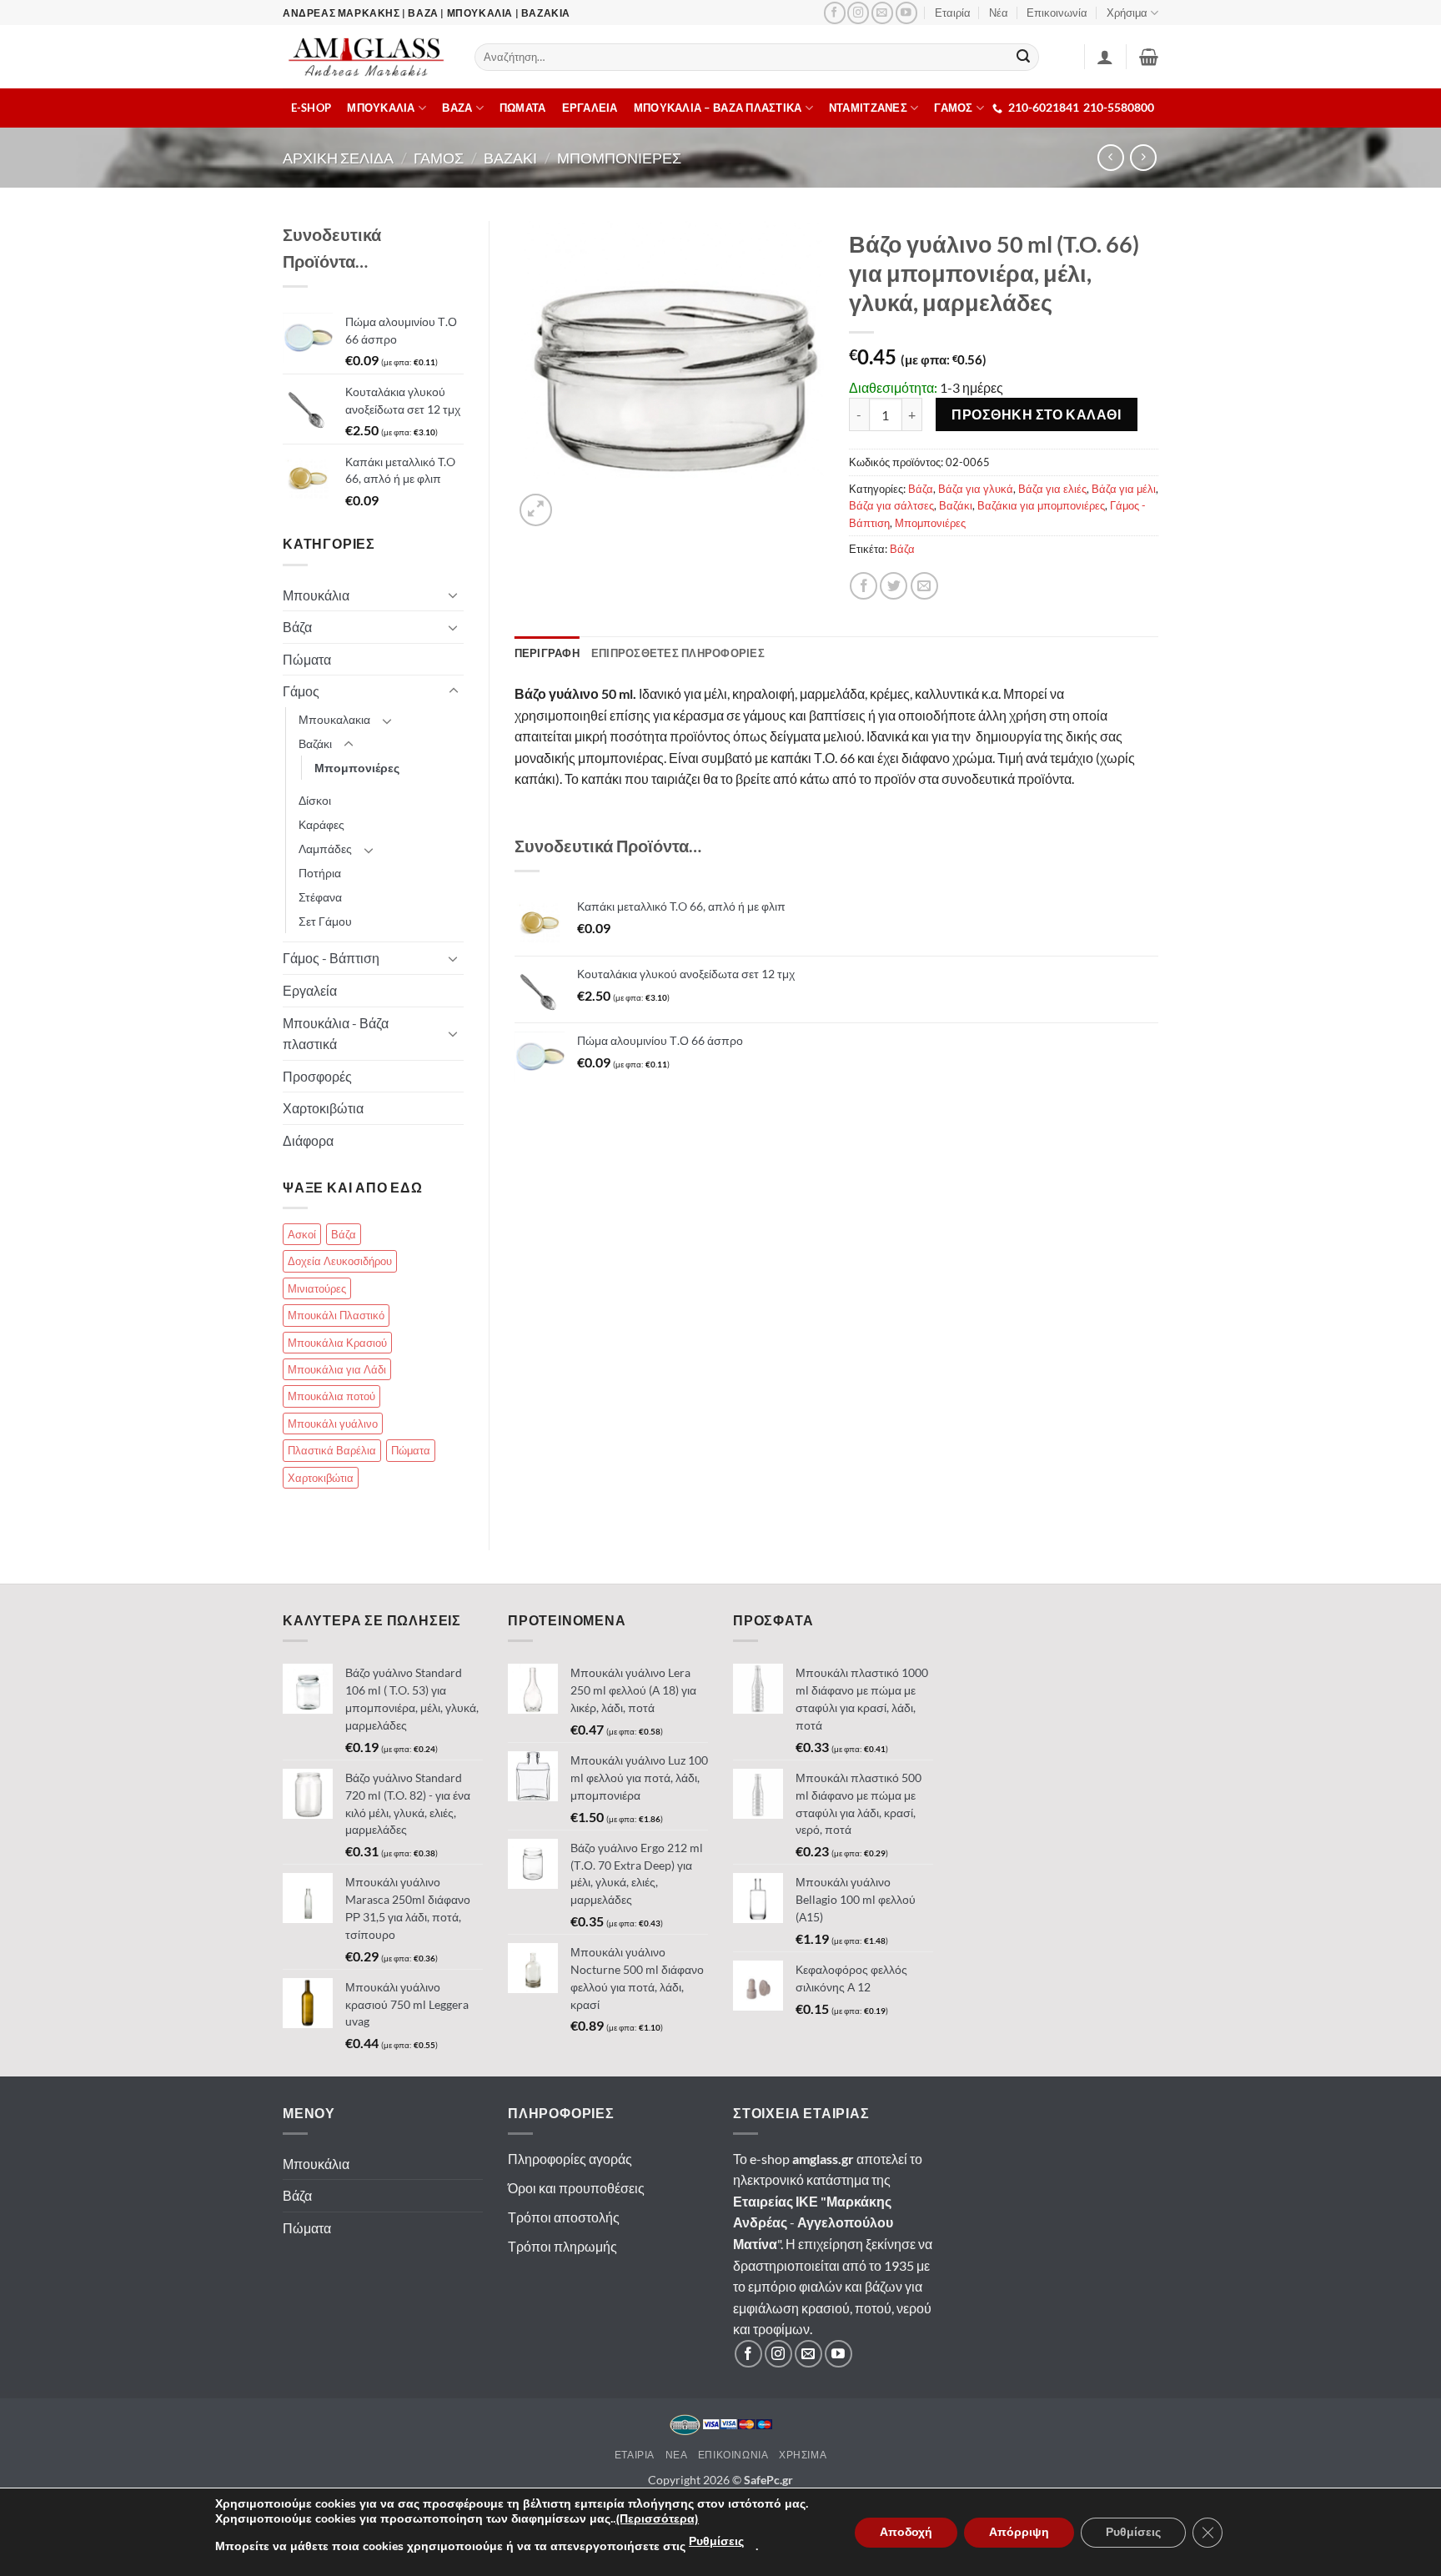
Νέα (999, 13)
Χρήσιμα (1127, 13)
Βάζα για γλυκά (976, 489)
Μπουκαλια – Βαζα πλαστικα (718, 108)
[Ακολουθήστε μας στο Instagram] (858, 13)
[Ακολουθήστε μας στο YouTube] (906, 13)
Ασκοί (302, 1234)
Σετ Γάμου (325, 921)
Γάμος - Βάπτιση (331, 958)
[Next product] (1110, 157)
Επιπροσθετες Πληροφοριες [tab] (678, 653)
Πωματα (523, 108)
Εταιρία (953, 13)
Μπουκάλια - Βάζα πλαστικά (336, 1034)
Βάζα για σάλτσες (891, 505)
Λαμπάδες (325, 849)
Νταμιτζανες (868, 108)
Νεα (677, 2455)
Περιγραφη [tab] (547, 653)
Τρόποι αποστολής (564, 2217)
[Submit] (1024, 58)
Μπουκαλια (381, 108)
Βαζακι (510, 158)
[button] (1149, 57)
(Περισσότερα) (657, 2519)
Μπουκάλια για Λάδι (337, 1369)
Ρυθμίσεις (716, 2541)
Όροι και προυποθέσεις (576, 2188)
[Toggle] (454, 595)
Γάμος (301, 691)
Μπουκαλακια (334, 719)
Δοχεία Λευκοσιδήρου (340, 1261)
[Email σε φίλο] (924, 586)
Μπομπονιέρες (930, 523)
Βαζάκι (956, 505)
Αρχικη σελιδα (338, 158)
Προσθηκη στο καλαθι (1036, 414)
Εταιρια (635, 2455)
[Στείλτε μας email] (882, 13)
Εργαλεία (310, 990)
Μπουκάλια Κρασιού (337, 1343)
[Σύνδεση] (1105, 57)
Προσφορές (317, 1076)
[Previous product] (1143, 157)
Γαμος (439, 158)
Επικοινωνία (1057, 13)
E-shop (311, 108)
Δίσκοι (315, 800)
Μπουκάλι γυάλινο (333, 1424)
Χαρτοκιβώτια (323, 1108)
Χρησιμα (803, 2455)
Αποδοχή (906, 2532)
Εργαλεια (590, 108)
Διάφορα (308, 1140)
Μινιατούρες (317, 1288)
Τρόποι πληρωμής (562, 2246)
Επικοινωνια (733, 2455)
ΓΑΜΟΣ (953, 108)
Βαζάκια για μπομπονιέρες (1041, 505)
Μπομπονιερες (619, 158)
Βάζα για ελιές (1052, 489)
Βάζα (921, 489)
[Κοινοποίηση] (864, 586)
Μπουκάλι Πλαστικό (336, 1315)
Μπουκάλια (316, 595)
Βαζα (457, 108)
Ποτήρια (320, 873)
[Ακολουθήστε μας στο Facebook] (835, 13)
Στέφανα (320, 897)
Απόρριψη (1019, 2532)
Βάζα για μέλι (1124, 489)
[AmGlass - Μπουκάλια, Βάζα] (366, 57)
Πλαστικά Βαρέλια (332, 1450)
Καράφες (321, 824)
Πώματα (307, 659)
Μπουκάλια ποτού (331, 1396)
